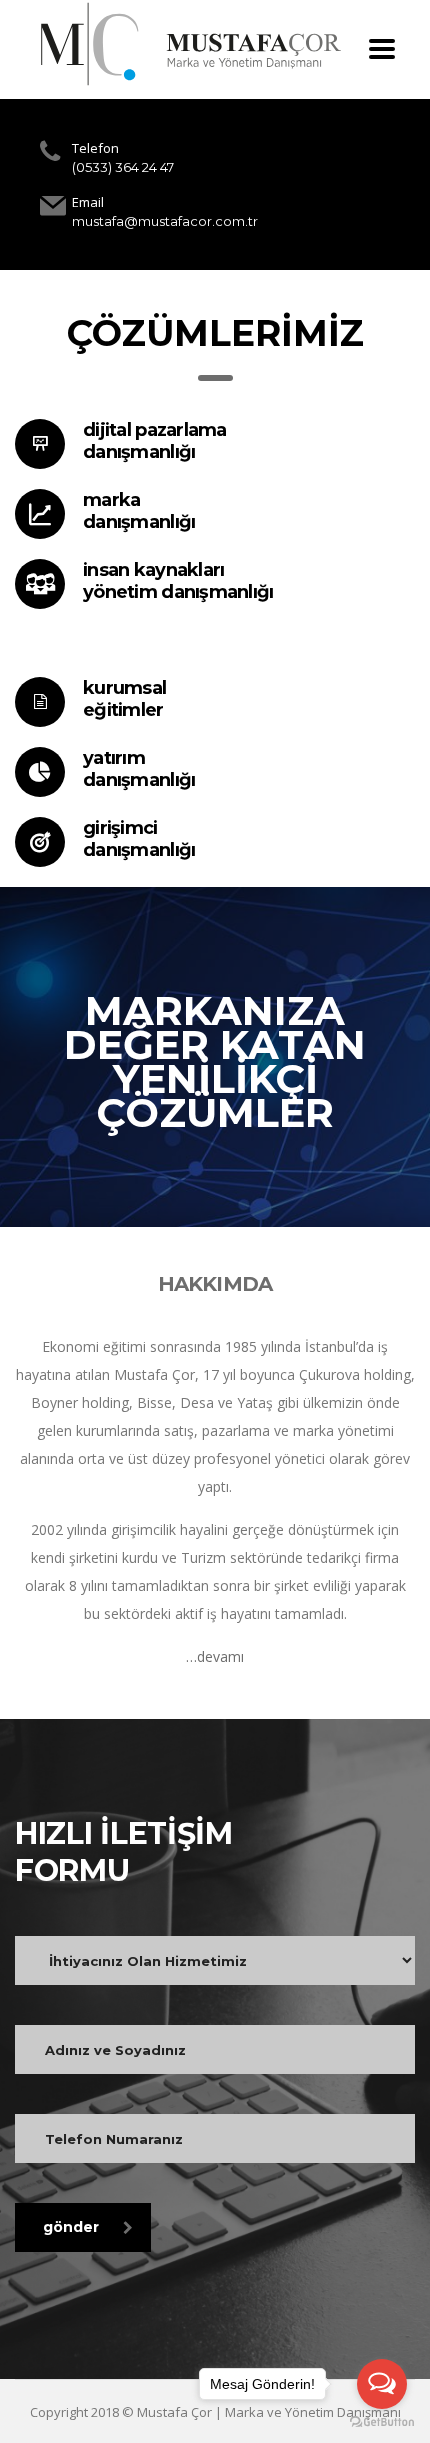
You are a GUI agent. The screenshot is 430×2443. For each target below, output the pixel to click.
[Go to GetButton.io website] (382, 2422)
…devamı (215, 1656)
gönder (71, 2227)
